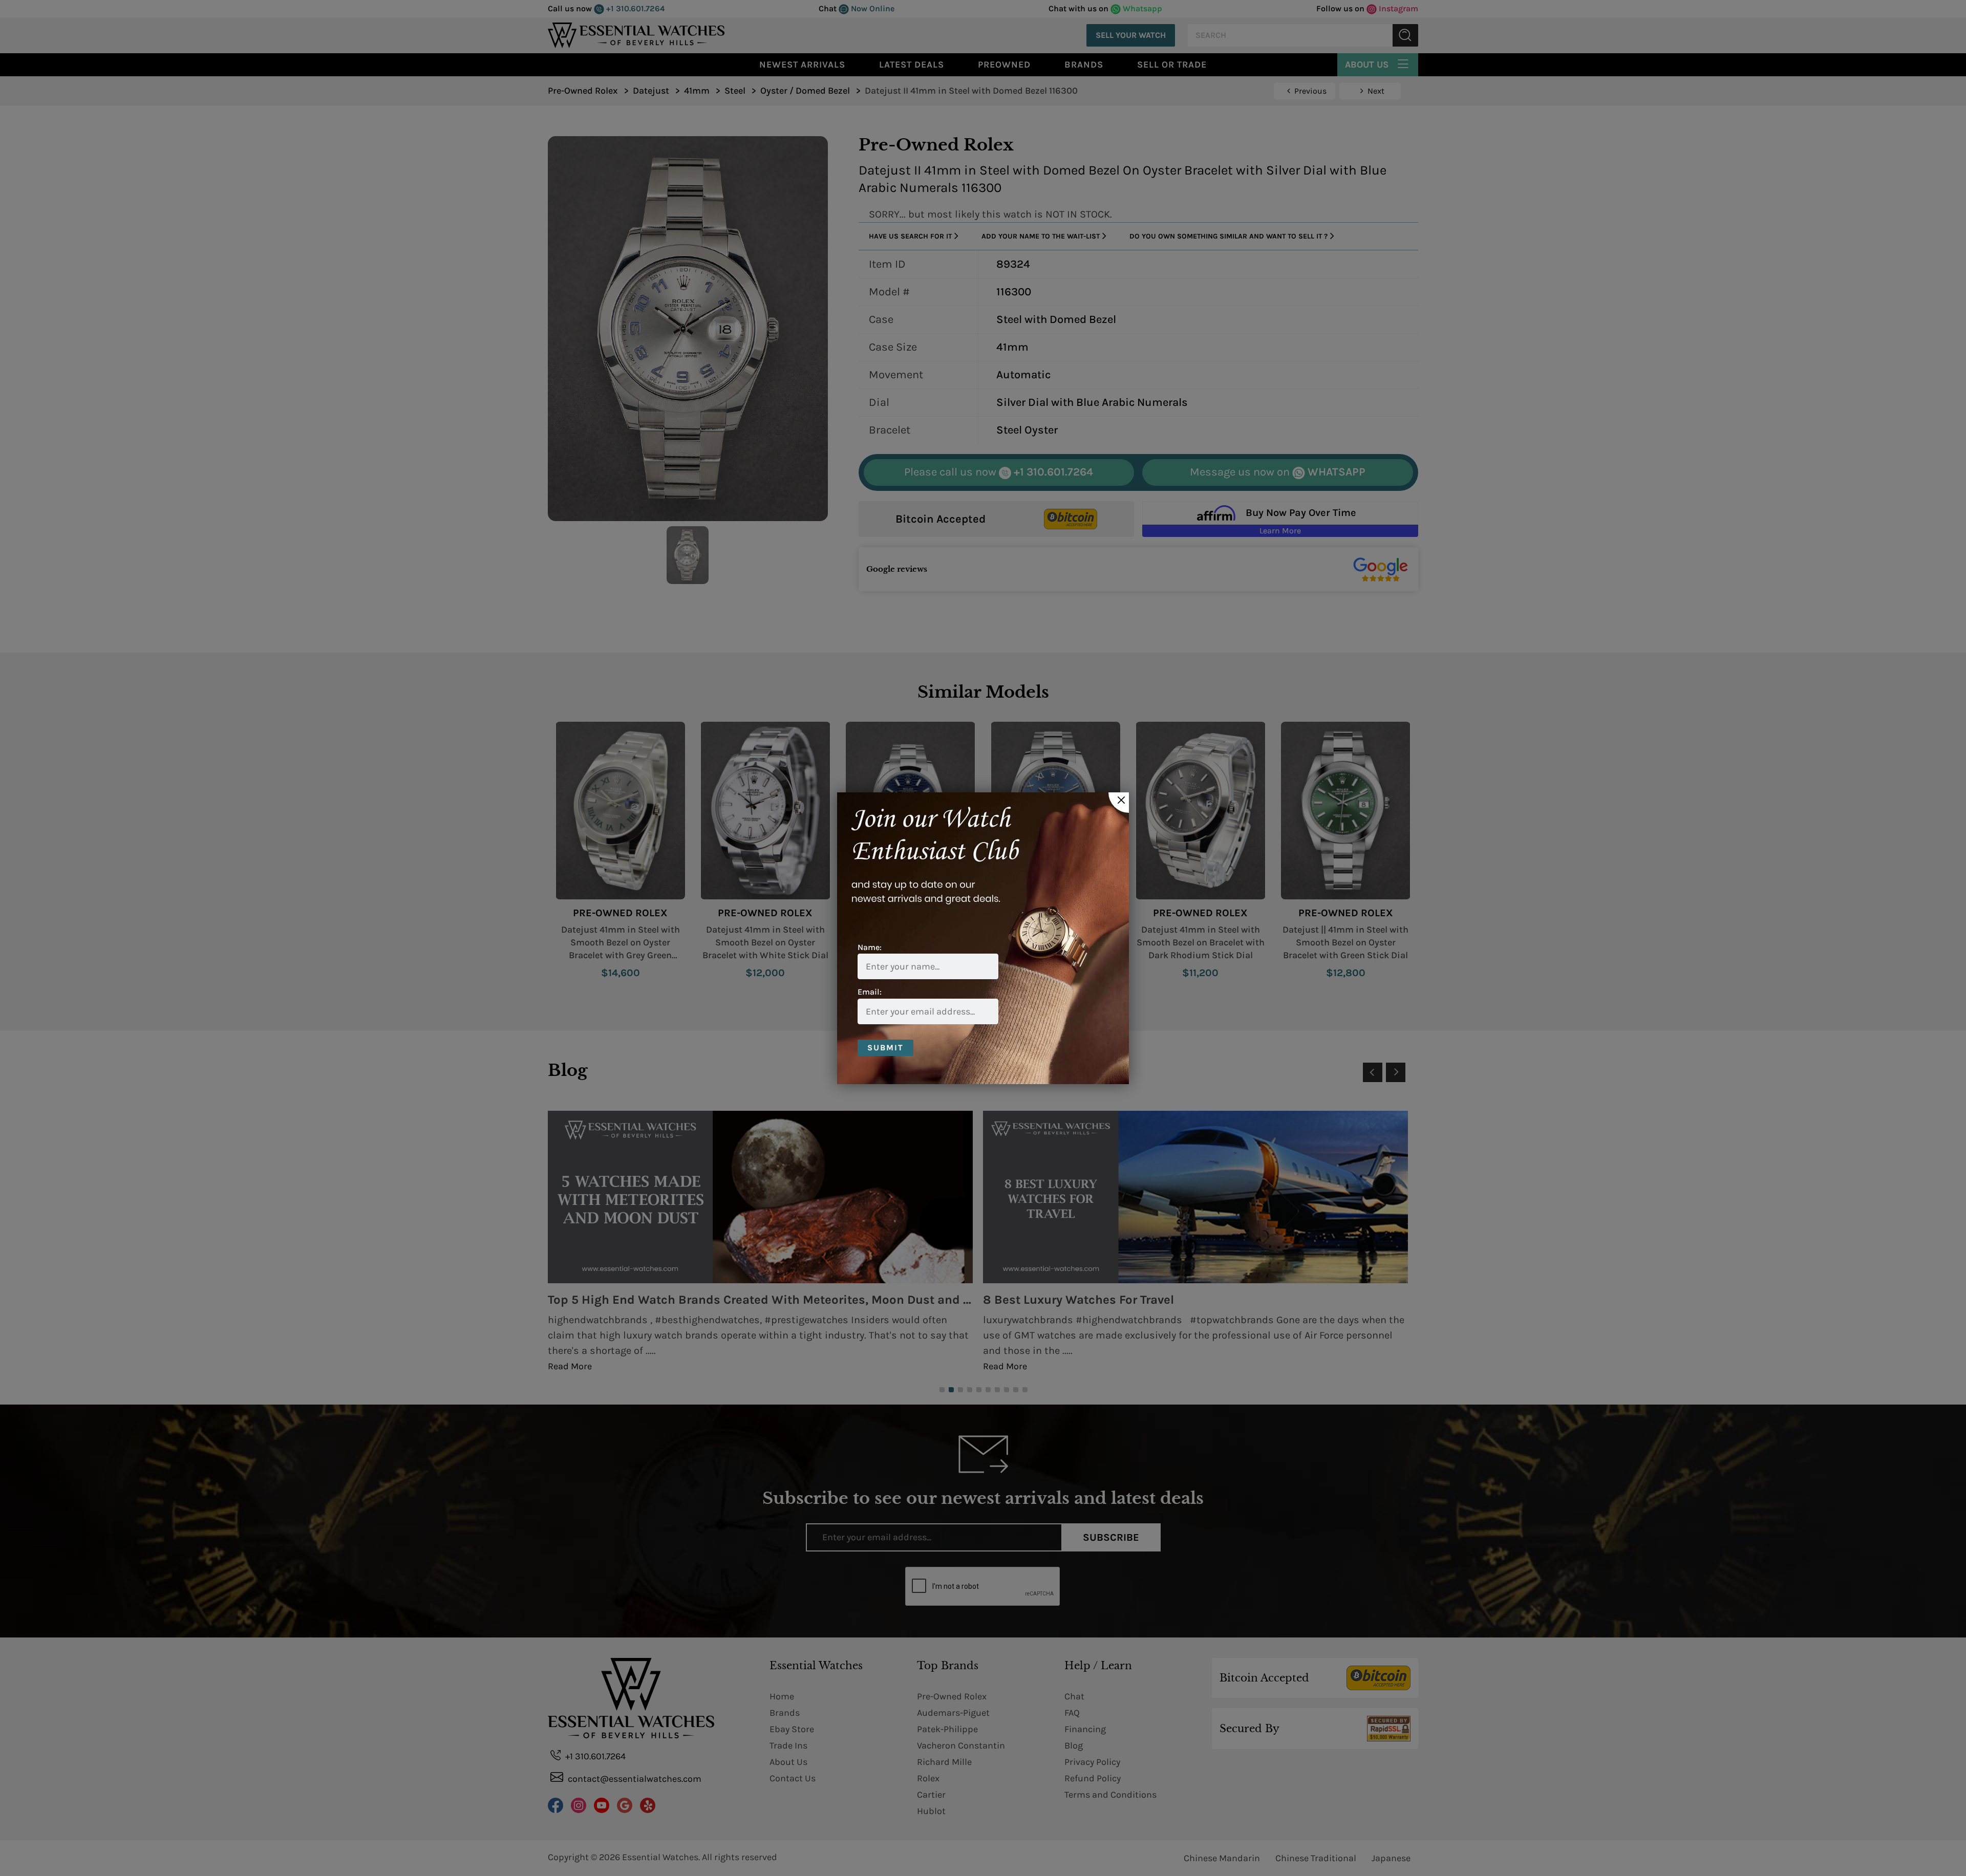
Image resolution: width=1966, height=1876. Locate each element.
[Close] (1119, 803)
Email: (870, 992)
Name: (870, 947)
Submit (885, 1048)
